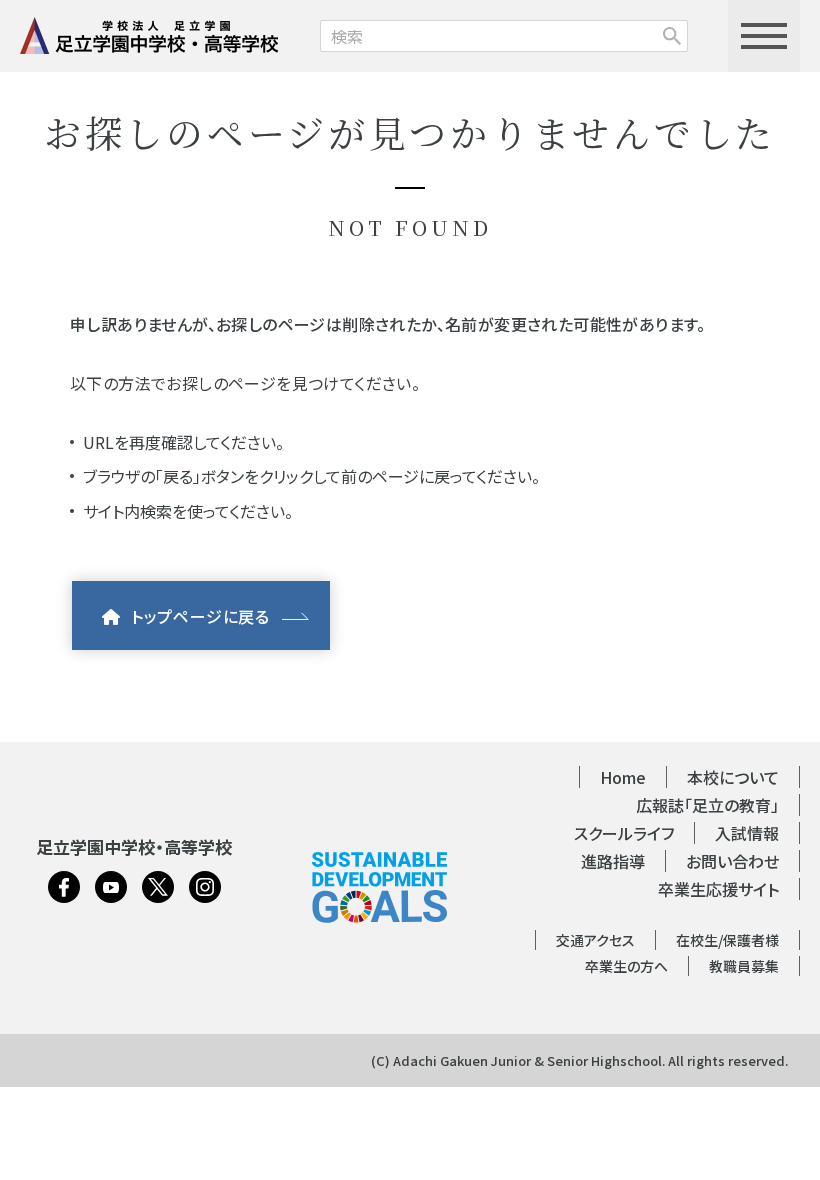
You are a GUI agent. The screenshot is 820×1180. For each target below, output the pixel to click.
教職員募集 (744, 966)
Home (623, 777)
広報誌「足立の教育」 (707, 805)
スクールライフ (624, 833)
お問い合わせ (732, 861)
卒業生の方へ (626, 966)
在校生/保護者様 (727, 940)
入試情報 (747, 833)
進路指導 (613, 861)
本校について (733, 777)
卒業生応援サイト (718, 889)
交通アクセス (595, 940)
